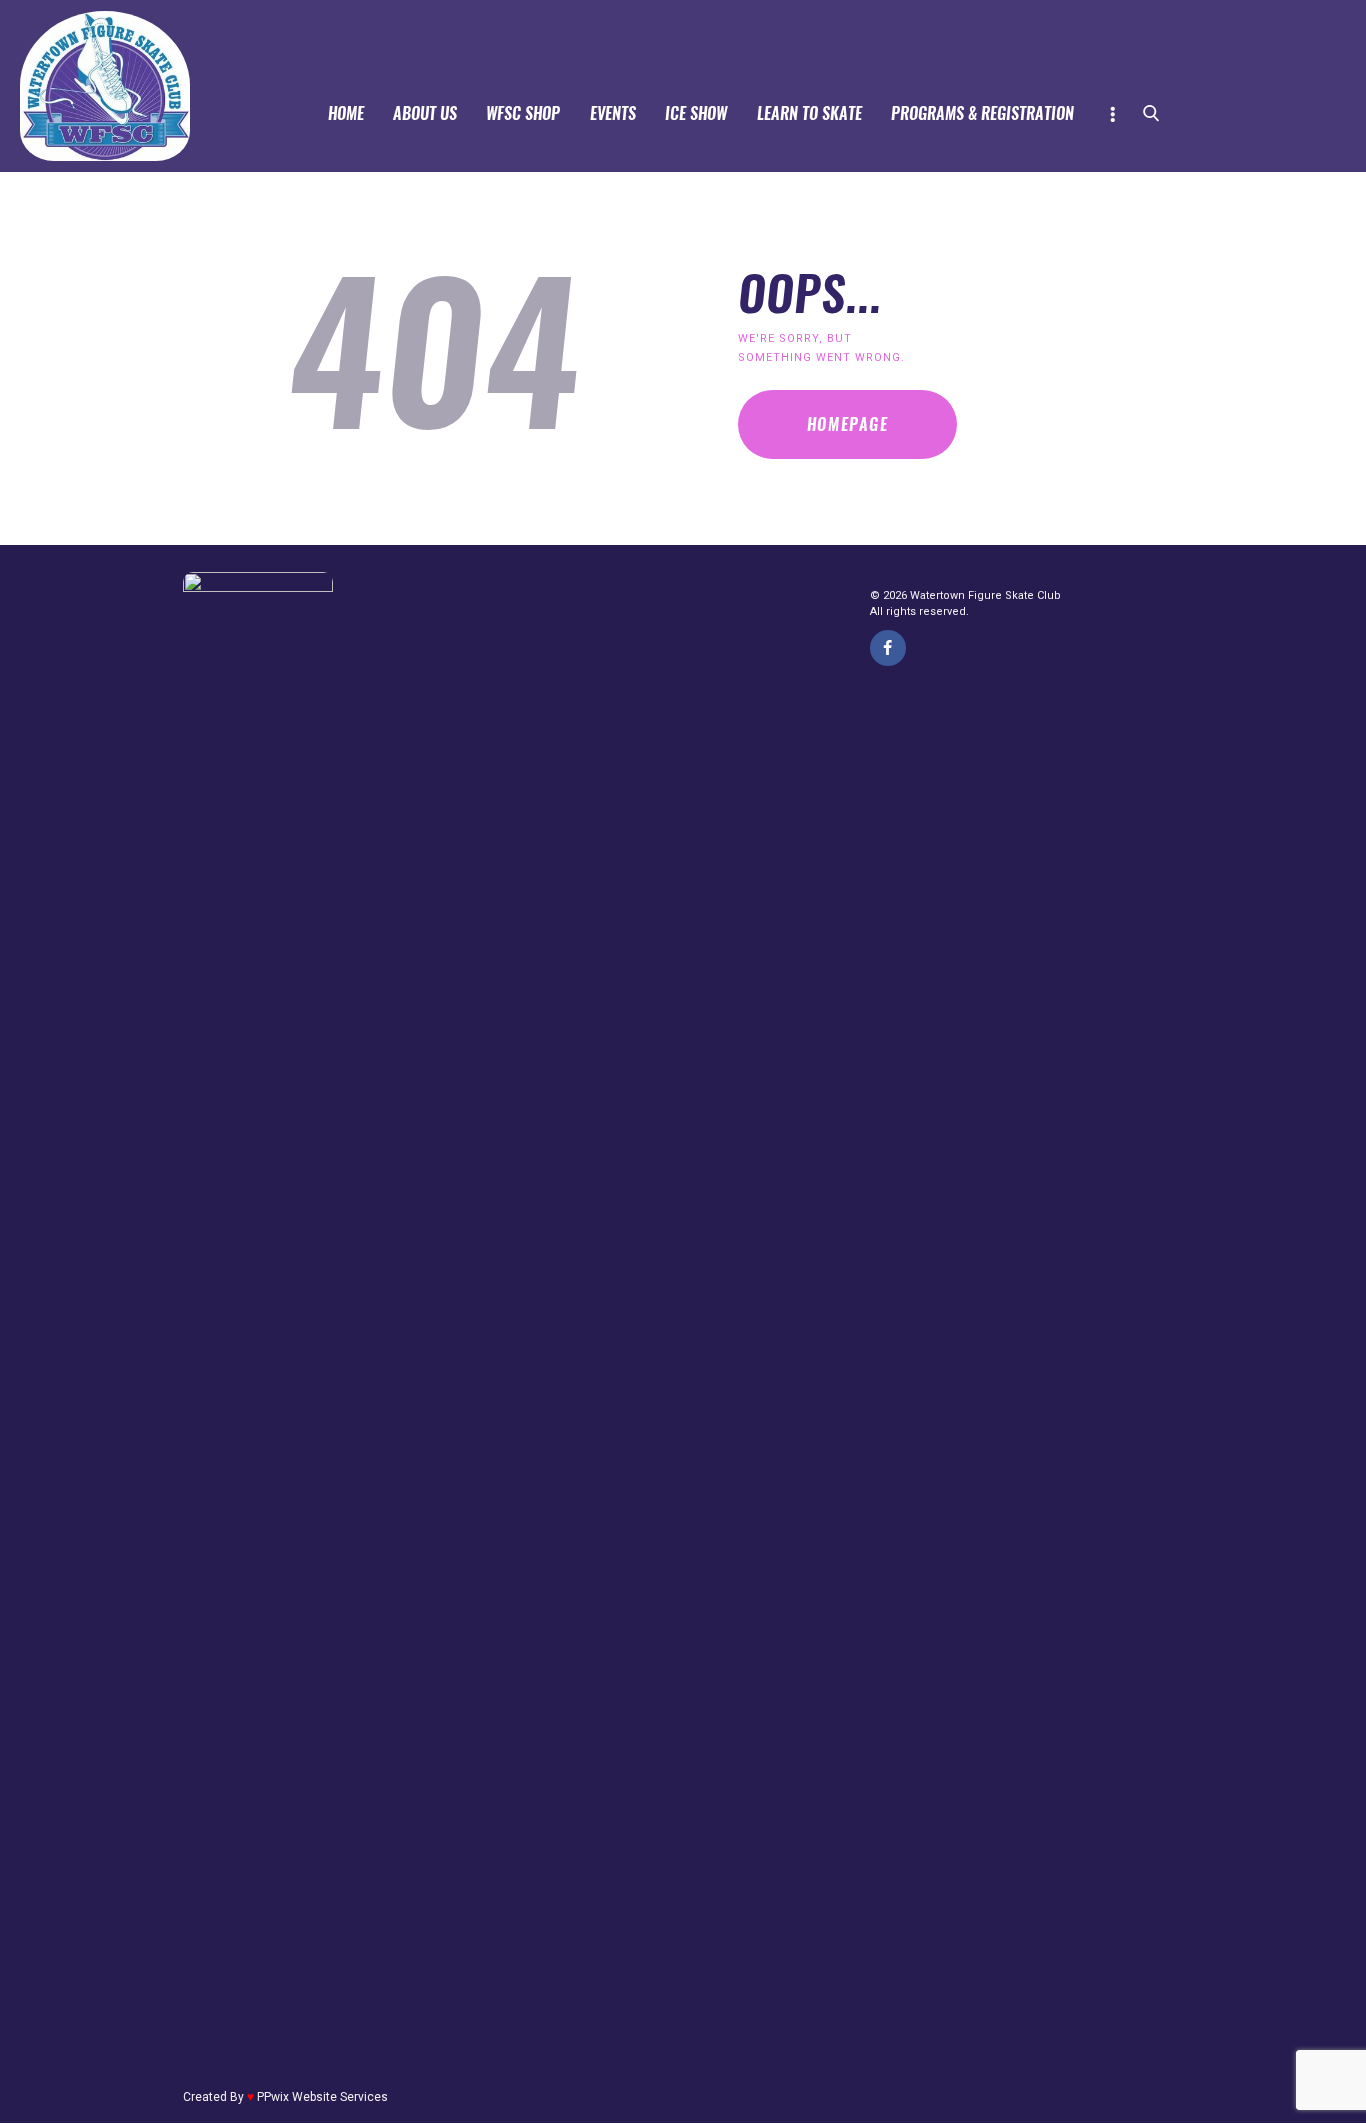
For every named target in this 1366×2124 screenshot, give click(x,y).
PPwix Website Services (322, 2097)
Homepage (848, 424)
